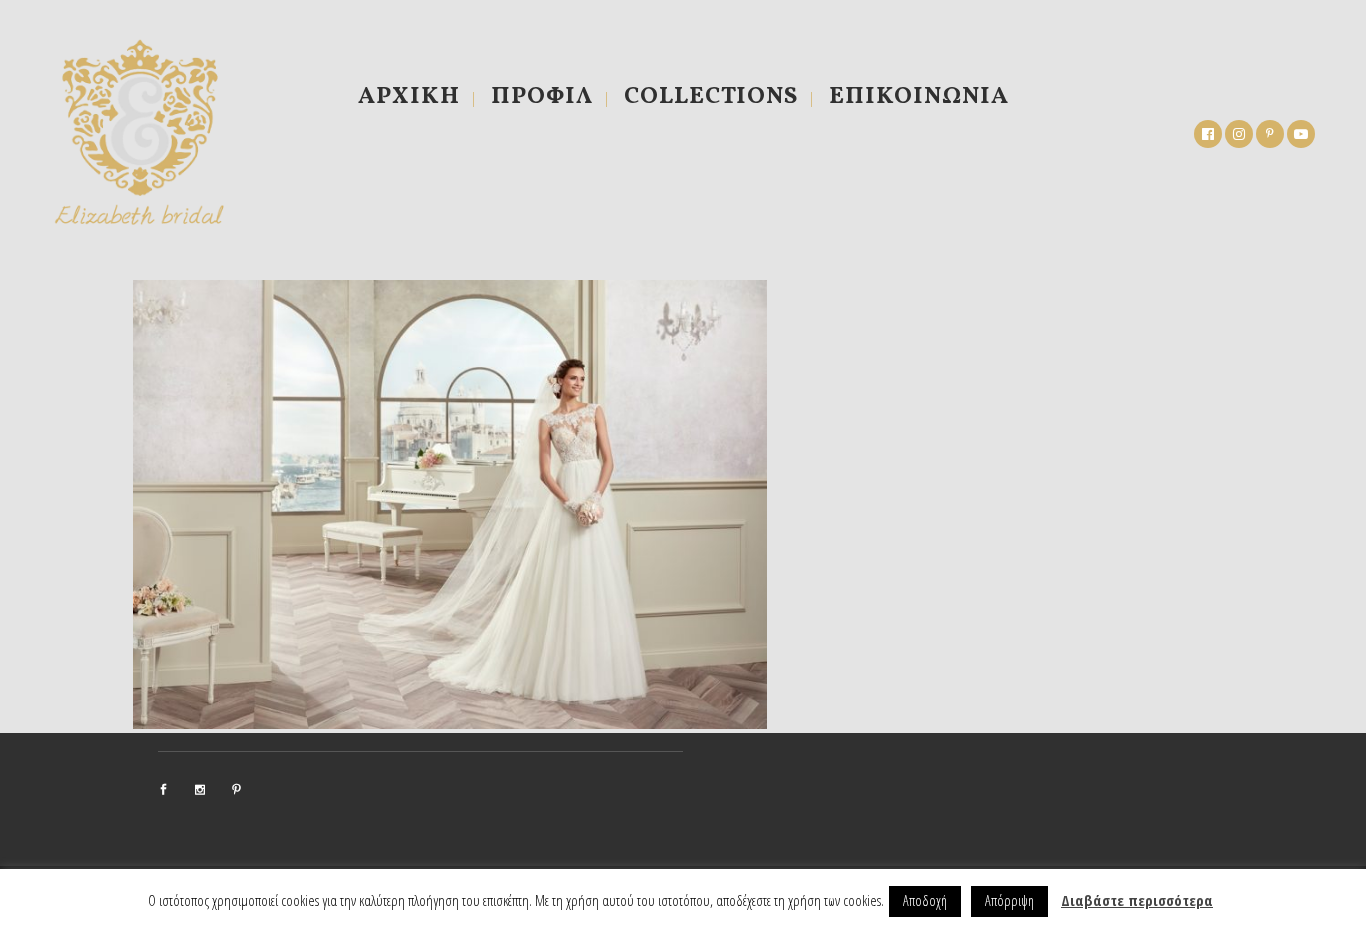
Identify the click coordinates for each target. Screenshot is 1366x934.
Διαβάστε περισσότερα (1137, 900)
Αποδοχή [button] (925, 900)
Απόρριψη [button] (1009, 900)
